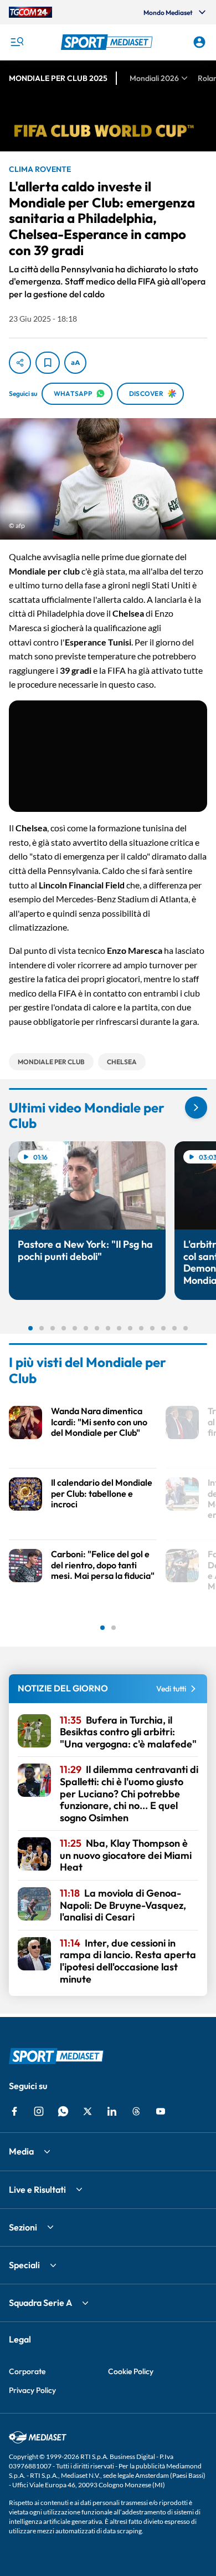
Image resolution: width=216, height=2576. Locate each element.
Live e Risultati (37, 2189)
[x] (88, 2111)
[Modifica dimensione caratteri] (75, 363)
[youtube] (161, 2111)
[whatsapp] (63, 2111)
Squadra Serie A (40, 2303)
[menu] (17, 42)
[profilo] (199, 42)
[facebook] (14, 2111)
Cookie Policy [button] (131, 2371)
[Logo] (108, 42)
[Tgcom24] (30, 12)
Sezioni (23, 2227)
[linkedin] (112, 2111)
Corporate (27, 2371)
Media (21, 2151)
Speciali (24, 2265)
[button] (108, 42)
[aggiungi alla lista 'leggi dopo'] (48, 363)
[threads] (136, 2111)
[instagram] (39, 2111)
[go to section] (196, 1107)
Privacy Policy (32, 2390)
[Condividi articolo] (20, 363)
